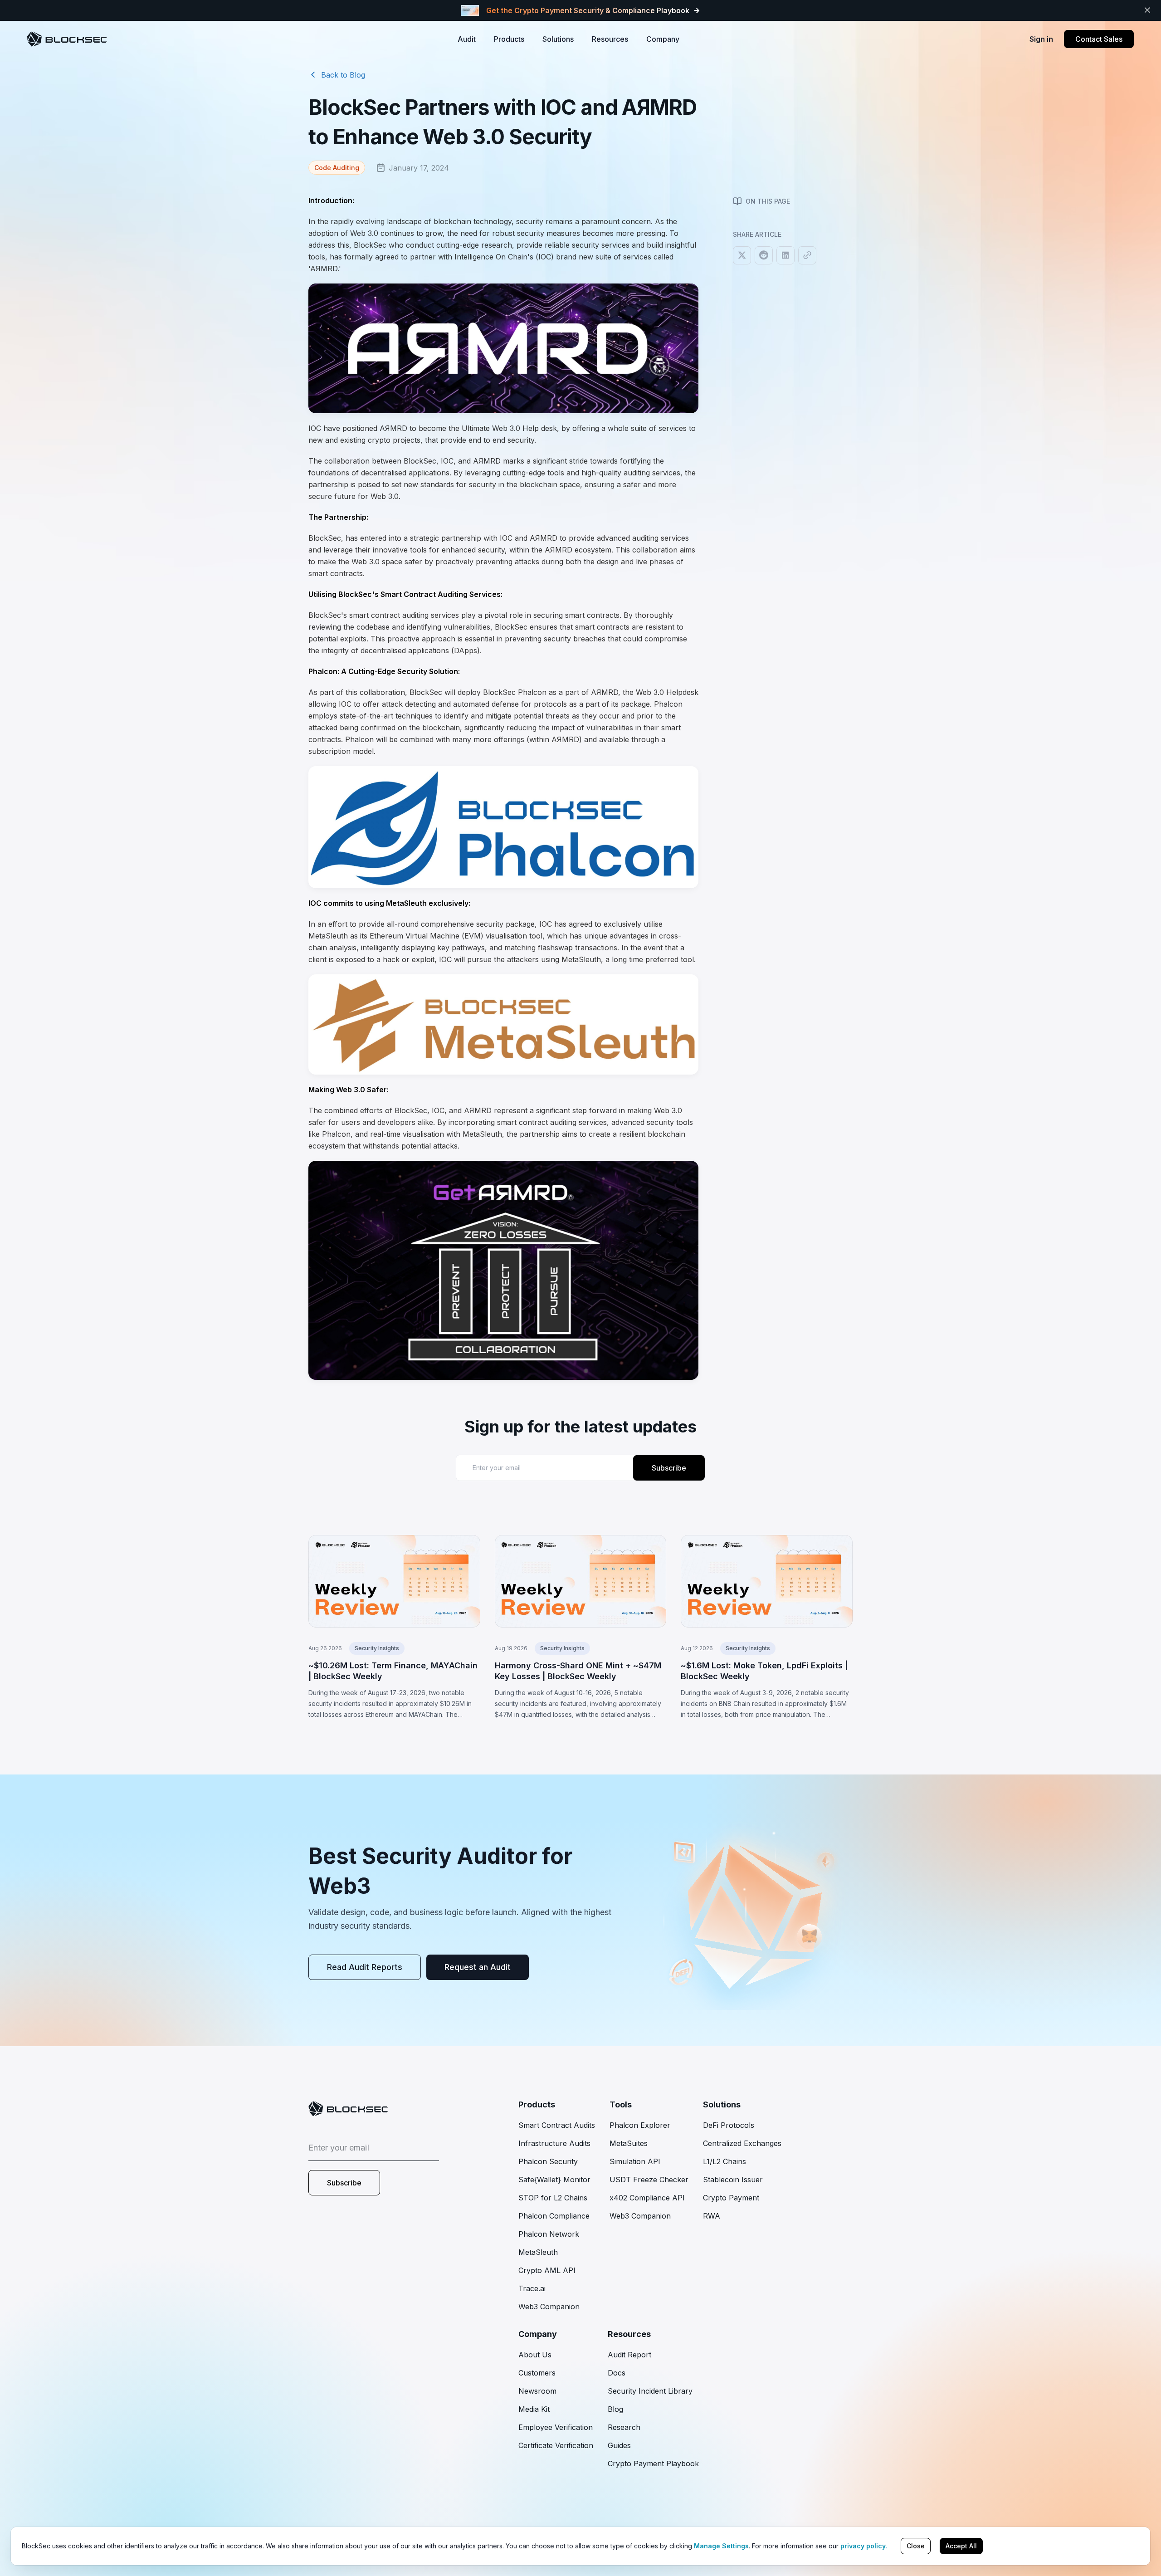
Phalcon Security (548, 2161)
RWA (712, 2216)
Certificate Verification (556, 2445)
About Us (535, 2355)
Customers (537, 2373)
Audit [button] (467, 39)
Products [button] (509, 39)
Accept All (961, 2546)
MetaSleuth (538, 2252)
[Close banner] (1147, 10)
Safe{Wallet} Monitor (554, 2180)
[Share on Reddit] (764, 255)
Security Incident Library (650, 2391)
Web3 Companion (549, 2307)
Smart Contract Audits (557, 2125)
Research (624, 2427)
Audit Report (629, 2355)
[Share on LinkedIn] (785, 255)
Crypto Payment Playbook (653, 2464)
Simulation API (635, 2161)
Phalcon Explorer (640, 2125)
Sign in (1041, 39)
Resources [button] (610, 39)
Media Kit (534, 2409)
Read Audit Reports (365, 1967)
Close (916, 2546)
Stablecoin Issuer (733, 2180)
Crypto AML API (547, 2270)
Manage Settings (721, 2546)
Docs (617, 2373)
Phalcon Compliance (554, 2216)
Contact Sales (1099, 39)
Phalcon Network (549, 2234)
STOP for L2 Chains (553, 2198)
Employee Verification (556, 2427)
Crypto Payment (731, 2198)
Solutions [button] (558, 39)
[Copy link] (807, 255)
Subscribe (669, 1468)
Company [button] (663, 39)
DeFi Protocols (729, 2125)
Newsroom (537, 2391)
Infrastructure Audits (554, 2143)
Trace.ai (532, 2288)
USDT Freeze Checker (649, 2180)
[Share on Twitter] (742, 255)
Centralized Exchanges (742, 2143)
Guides (619, 2445)
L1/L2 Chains (724, 2161)
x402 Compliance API (647, 2198)
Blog (615, 2409)
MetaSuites (629, 2143)
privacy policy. (864, 2546)
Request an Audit (478, 1967)
